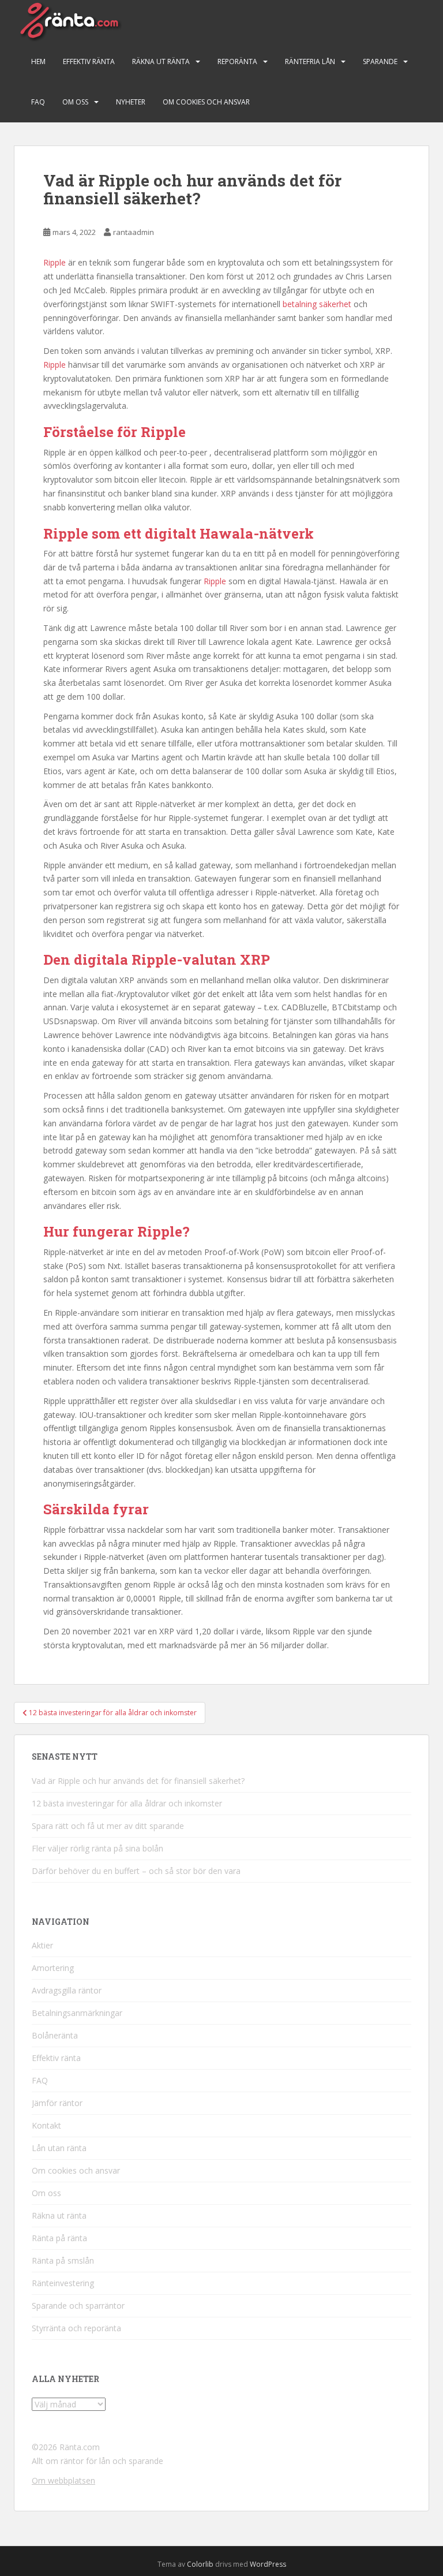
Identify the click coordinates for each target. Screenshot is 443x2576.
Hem (38, 61)
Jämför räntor (57, 2103)
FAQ (38, 102)
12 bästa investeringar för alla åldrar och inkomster (127, 1803)
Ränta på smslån (63, 2260)
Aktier (42, 1945)
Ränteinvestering (63, 2283)
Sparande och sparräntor (78, 2306)
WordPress (268, 2564)
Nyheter (131, 102)
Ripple (56, 262)
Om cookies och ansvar (206, 102)
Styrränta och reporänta (76, 2328)
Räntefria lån (310, 61)
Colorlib (200, 2564)
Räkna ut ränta (161, 61)
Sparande (380, 61)
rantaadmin (134, 232)
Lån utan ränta (59, 2148)
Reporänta (237, 61)
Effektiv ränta (89, 61)
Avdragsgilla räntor (67, 1990)
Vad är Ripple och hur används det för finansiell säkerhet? (138, 1781)
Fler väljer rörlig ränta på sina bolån (97, 1848)
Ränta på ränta (59, 2238)
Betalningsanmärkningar (77, 2013)
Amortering (53, 1968)
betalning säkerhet (317, 304)
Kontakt (46, 2125)
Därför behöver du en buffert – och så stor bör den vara (136, 1871)
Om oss (75, 102)
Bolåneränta (55, 2035)
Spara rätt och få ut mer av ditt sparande (108, 1826)
